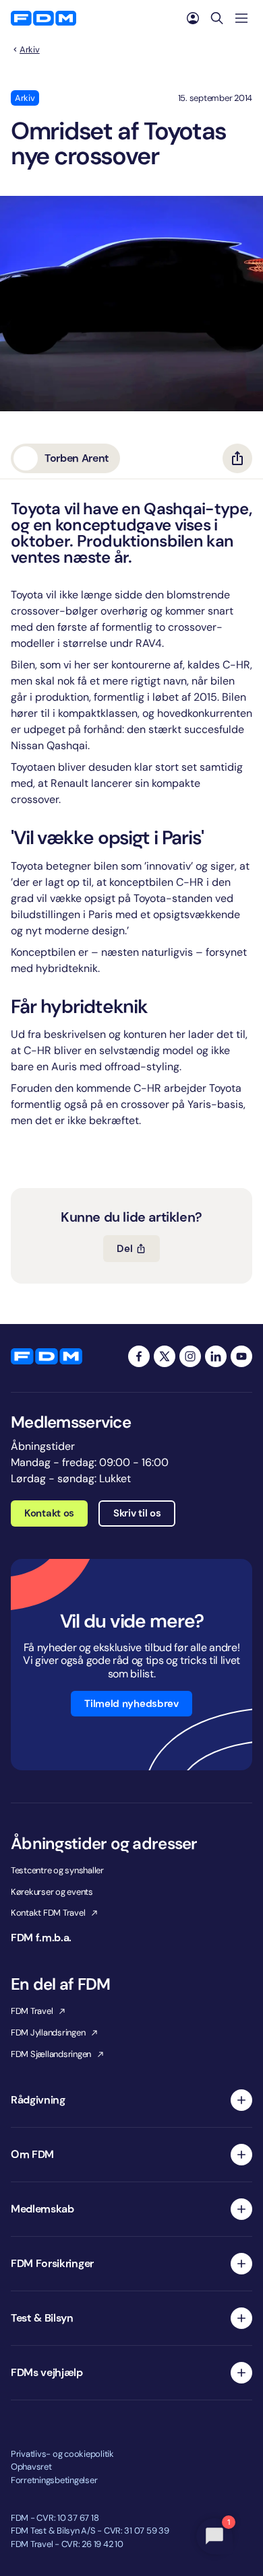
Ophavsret (31, 2467)
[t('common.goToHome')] (47, 1356)
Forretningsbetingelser (54, 2480)
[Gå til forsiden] (43, 18)
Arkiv (30, 50)
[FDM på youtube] (241, 1356)
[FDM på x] (165, 1356)
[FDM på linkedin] (216, 1356)
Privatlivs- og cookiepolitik (62, 2454)
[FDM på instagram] (190, 1356)
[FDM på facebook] (139, 1356)
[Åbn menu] (241, 18)
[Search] (217, 18)
